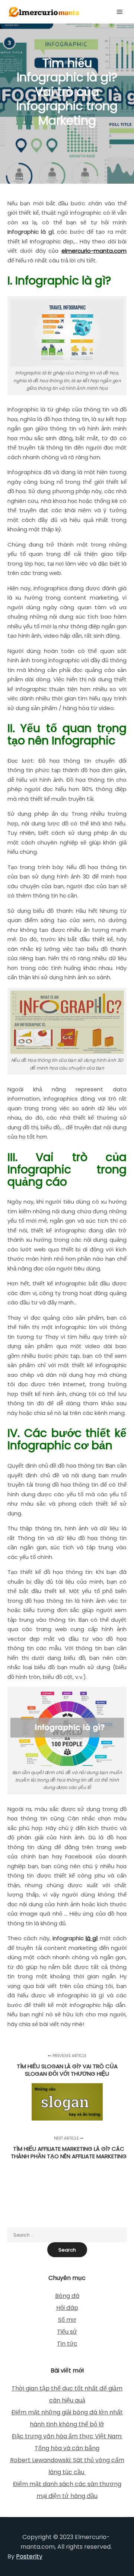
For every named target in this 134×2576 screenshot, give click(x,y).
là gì (92, 1938)
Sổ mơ (67, 2320)
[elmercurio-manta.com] (45, 12)
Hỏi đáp (67, 2308)
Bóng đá (67, 2296)
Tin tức (67, 2344)
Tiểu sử (67, 2332)
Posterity (29, 2556)
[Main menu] (120, 12)
